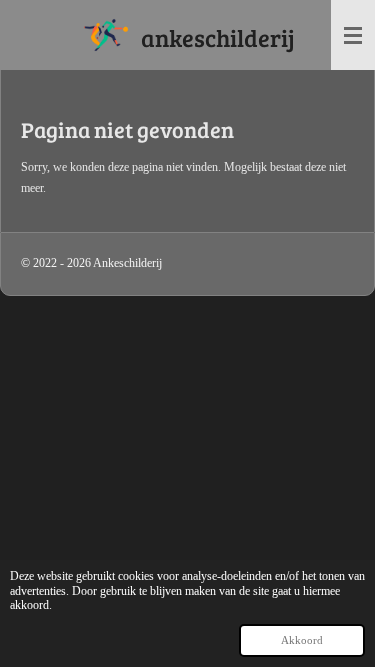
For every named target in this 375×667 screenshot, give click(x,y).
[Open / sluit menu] (353, 35)
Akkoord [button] (302, 640)
